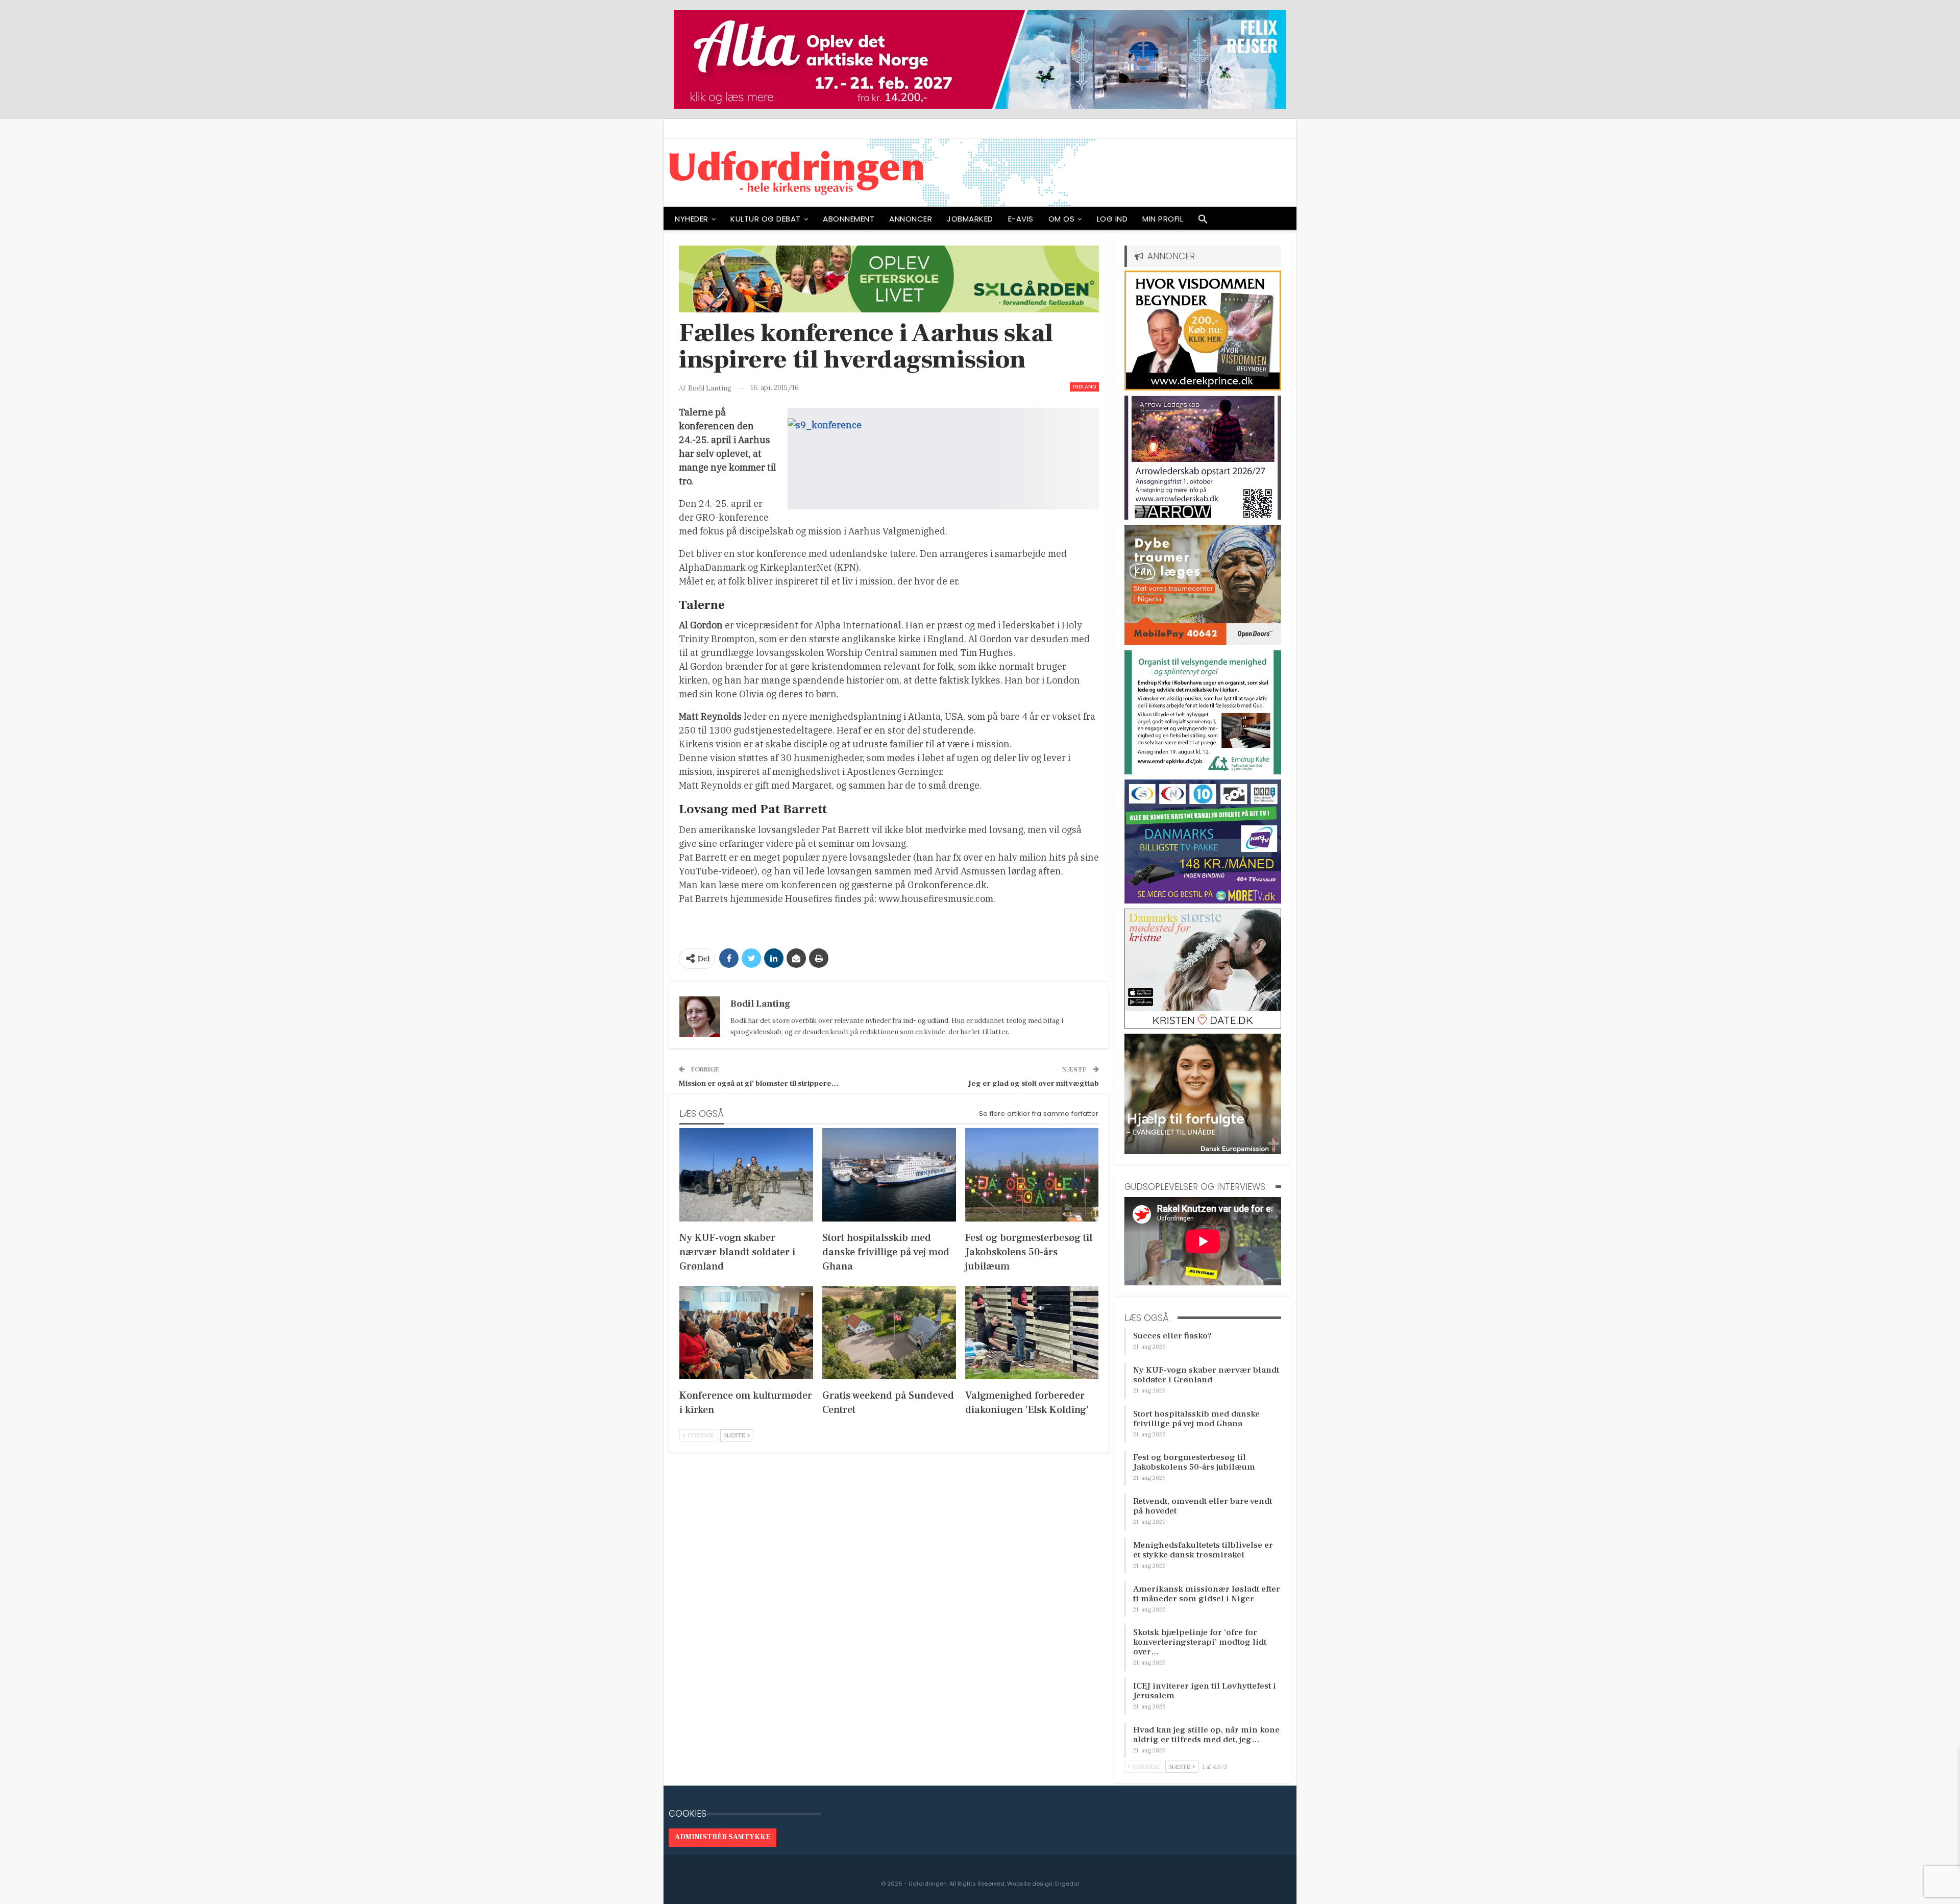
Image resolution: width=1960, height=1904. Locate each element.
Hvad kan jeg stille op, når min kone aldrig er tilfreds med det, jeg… (1206, 1735)
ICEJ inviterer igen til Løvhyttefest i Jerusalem (1205, 1691)
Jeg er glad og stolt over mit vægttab (1034, 1083)
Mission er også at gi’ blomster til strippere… (759, 1083)
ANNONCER (911, 219)
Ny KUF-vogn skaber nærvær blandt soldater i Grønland (1206, 1375)
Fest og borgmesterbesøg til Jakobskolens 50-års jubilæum (1194, 1462)
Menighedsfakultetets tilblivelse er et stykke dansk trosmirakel (1203, 1550)
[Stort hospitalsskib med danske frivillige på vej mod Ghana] (889, 1175)
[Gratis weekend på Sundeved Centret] (889, 1333)
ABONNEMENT (849, 219)
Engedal (1067, 1884)
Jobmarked (970, 219)
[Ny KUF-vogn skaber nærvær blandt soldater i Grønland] (746, 1175)
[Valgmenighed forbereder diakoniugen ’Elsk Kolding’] (1032, 1333)
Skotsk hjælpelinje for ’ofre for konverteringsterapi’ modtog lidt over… (1200, 1642)
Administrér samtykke (722, 1837)
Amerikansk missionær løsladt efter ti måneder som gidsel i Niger (1207, 1594)
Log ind (1112, 219)
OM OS (1062, 219)
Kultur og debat (766, 219)
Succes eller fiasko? (1172, 1336)
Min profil (1163, 219)
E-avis (1021, 219)
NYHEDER (692, 219)
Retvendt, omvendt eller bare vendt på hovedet (1203, 1506)
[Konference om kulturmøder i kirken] (746, 1333)
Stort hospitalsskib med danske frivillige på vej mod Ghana (1196, 1419)
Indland (1084, 387)
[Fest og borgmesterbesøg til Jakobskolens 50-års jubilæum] (1032, 1175)
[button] (1203, 222)
